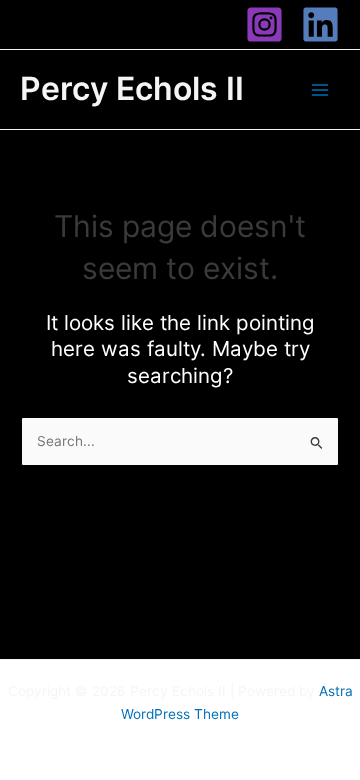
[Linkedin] (320, 24)
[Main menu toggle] (320, 89)
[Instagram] (264, 24)
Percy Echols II (132, 88)
